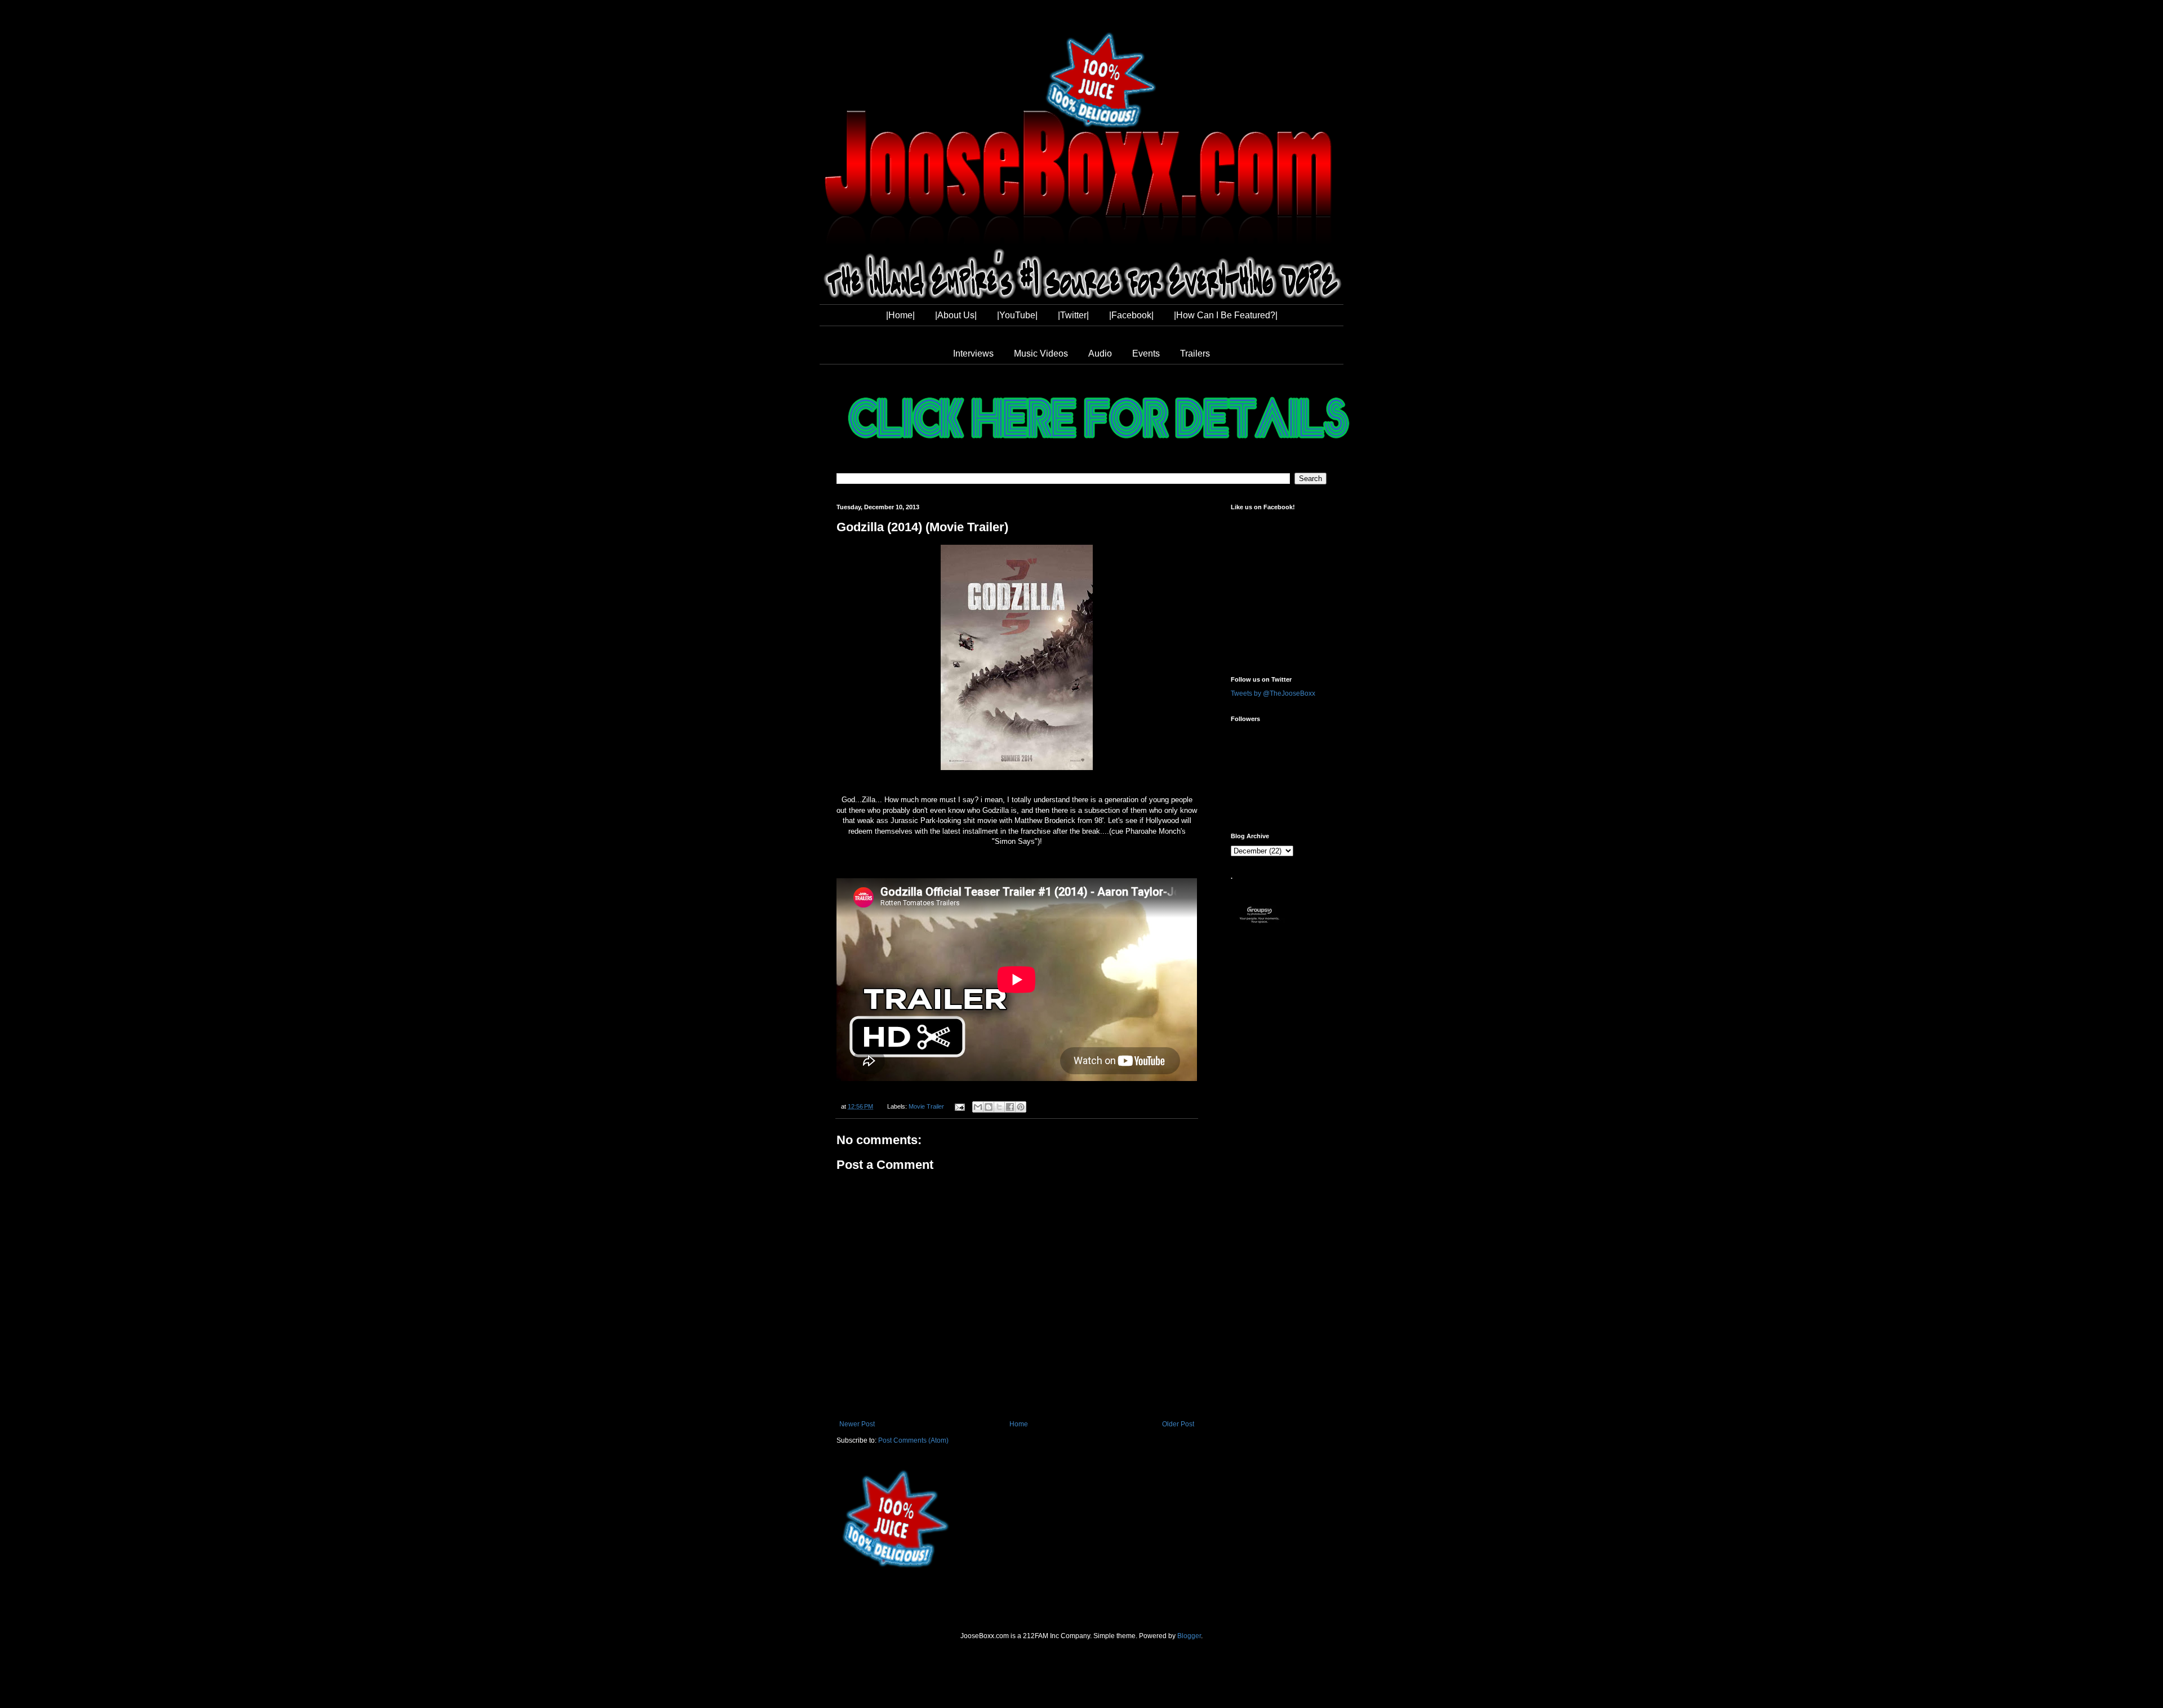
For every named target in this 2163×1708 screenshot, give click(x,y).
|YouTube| (1017, 315)
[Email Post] (959, 1106)
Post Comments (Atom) (913, 1440)
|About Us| (956, 315)
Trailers (1195, 353)
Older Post (1178, 1424)
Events (1146, 353)
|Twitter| (1073, 315)
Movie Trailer (926, 1106)
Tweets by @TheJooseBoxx (1273, 693)
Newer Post (857, 1424)
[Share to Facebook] (1010, 1107)
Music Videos (1041, 353)
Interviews (973, 353)
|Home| (900, 315)
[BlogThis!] (989, 1107)
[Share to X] (999, 1107)
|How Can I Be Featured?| (1226, 315)
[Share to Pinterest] (1021, 1107)
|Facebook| (1131, 315)
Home (1019, 1424)
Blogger (1189, 1636)
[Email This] (978, 1107)
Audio (1100, 353)
